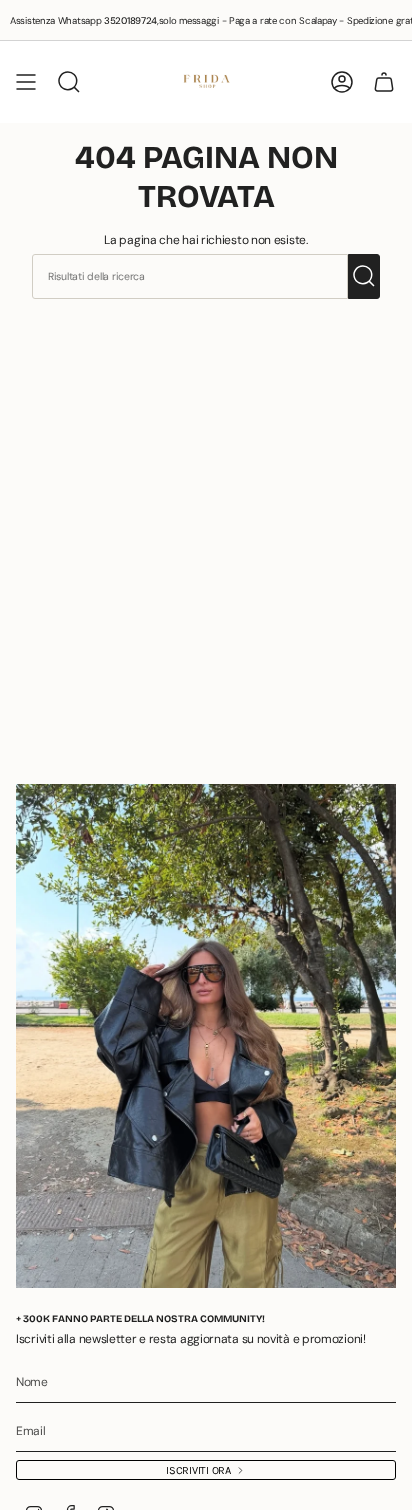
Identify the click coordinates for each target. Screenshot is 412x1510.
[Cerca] (364, 276)
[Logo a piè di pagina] (206, 1036)
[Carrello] (384, 81)
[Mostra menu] (26, 81)
